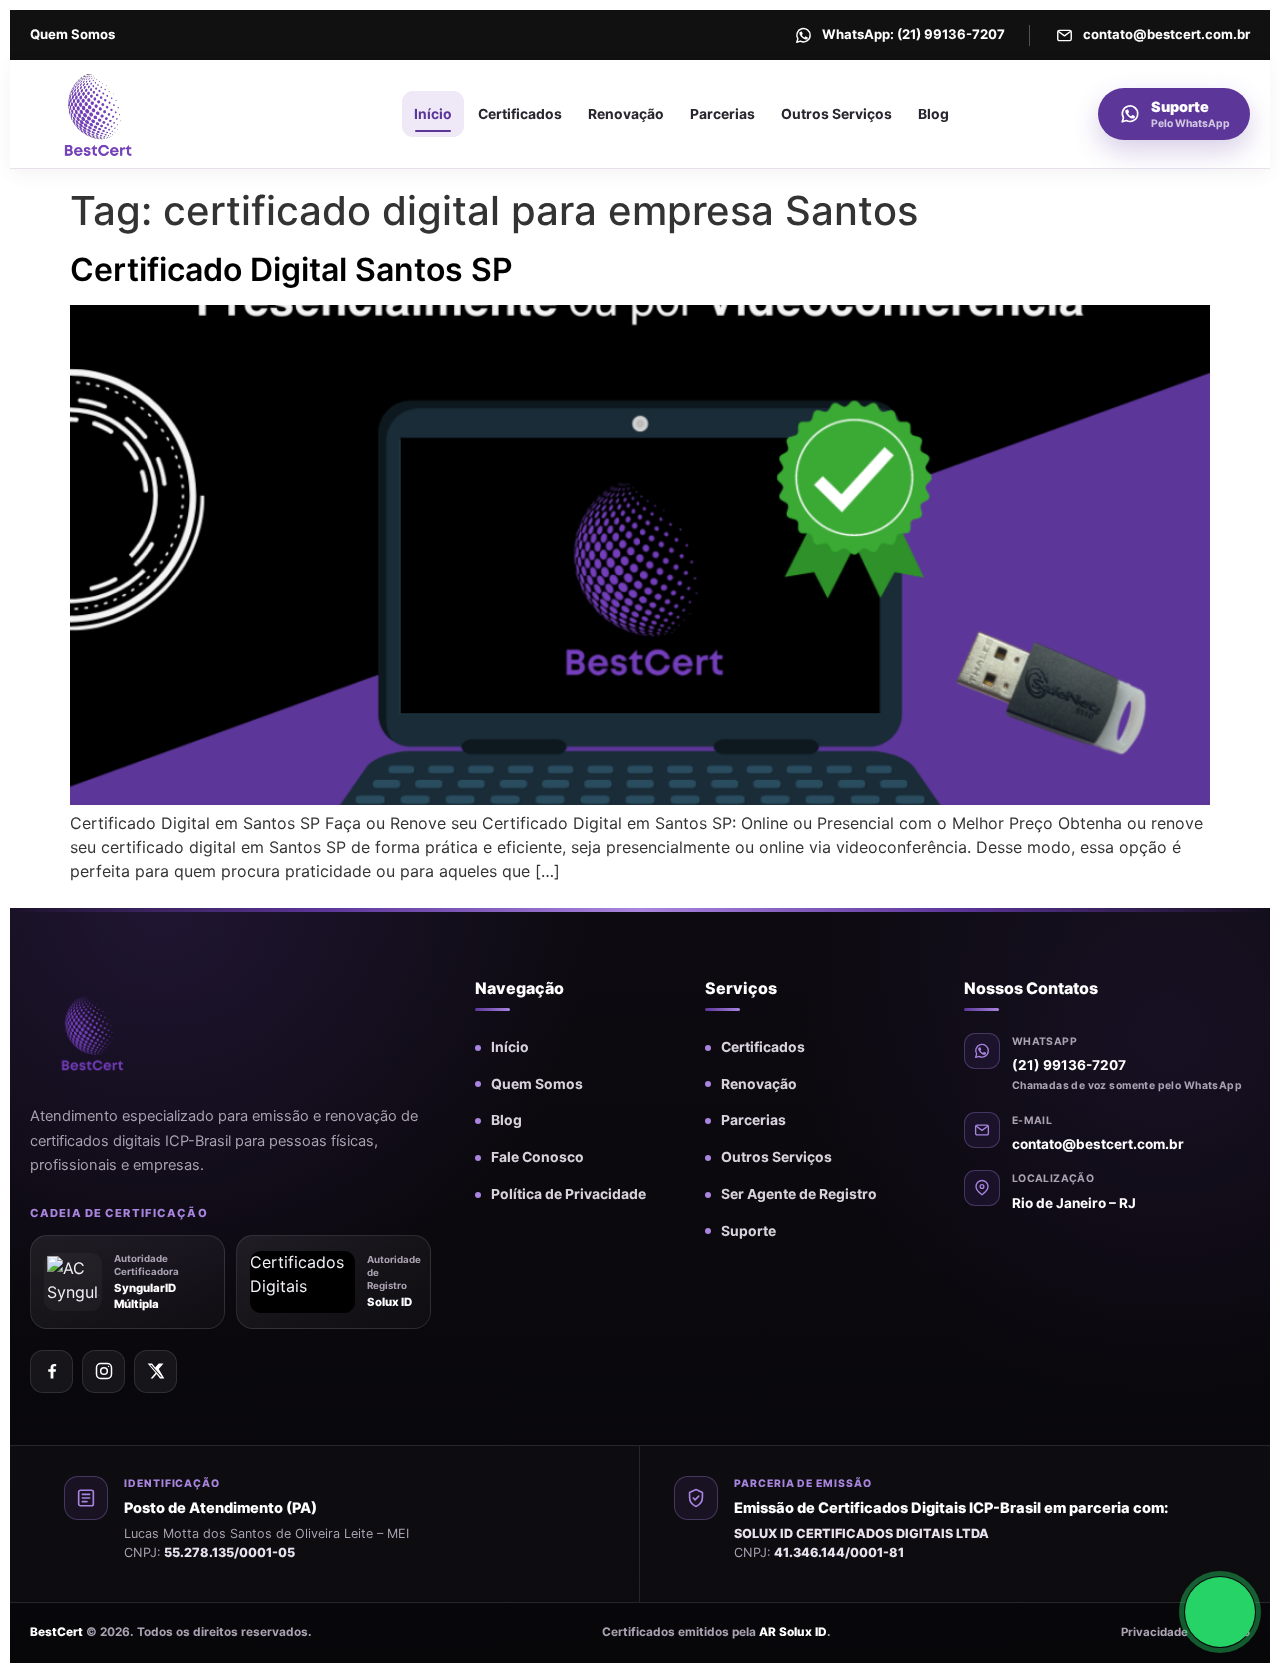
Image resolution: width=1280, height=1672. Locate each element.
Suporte (748, 1231)
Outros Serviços (836, 114)
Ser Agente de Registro (799, 1194)
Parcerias (722, 114)
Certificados (520, 114)
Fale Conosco (537, 1157)
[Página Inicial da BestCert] (142, 114)
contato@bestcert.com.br (1098, 1144)
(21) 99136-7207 (1069, 1065)
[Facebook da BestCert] (51, 1371)
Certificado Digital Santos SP (291, 269)
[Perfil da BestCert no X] (155, 1371)
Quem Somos (72, 34)
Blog (933, 114)
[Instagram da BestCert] (103, 1371)
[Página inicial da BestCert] (125, 1032)
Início (433, 114)
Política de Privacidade (568, 1194)
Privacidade (1154, 1632)
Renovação (626, 114)
